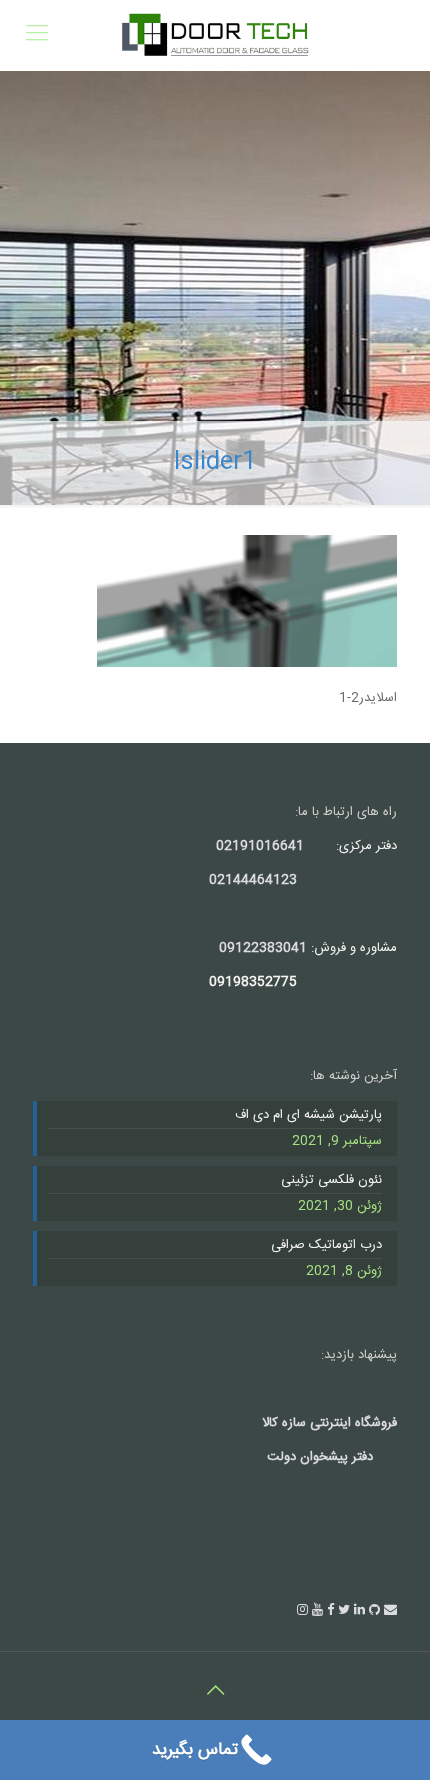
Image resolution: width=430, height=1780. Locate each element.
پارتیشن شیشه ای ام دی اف (308, 1116)
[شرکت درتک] (215, 35)
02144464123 (253, 880)
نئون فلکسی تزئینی (331, 1181)
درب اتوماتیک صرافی (326, 1246)
